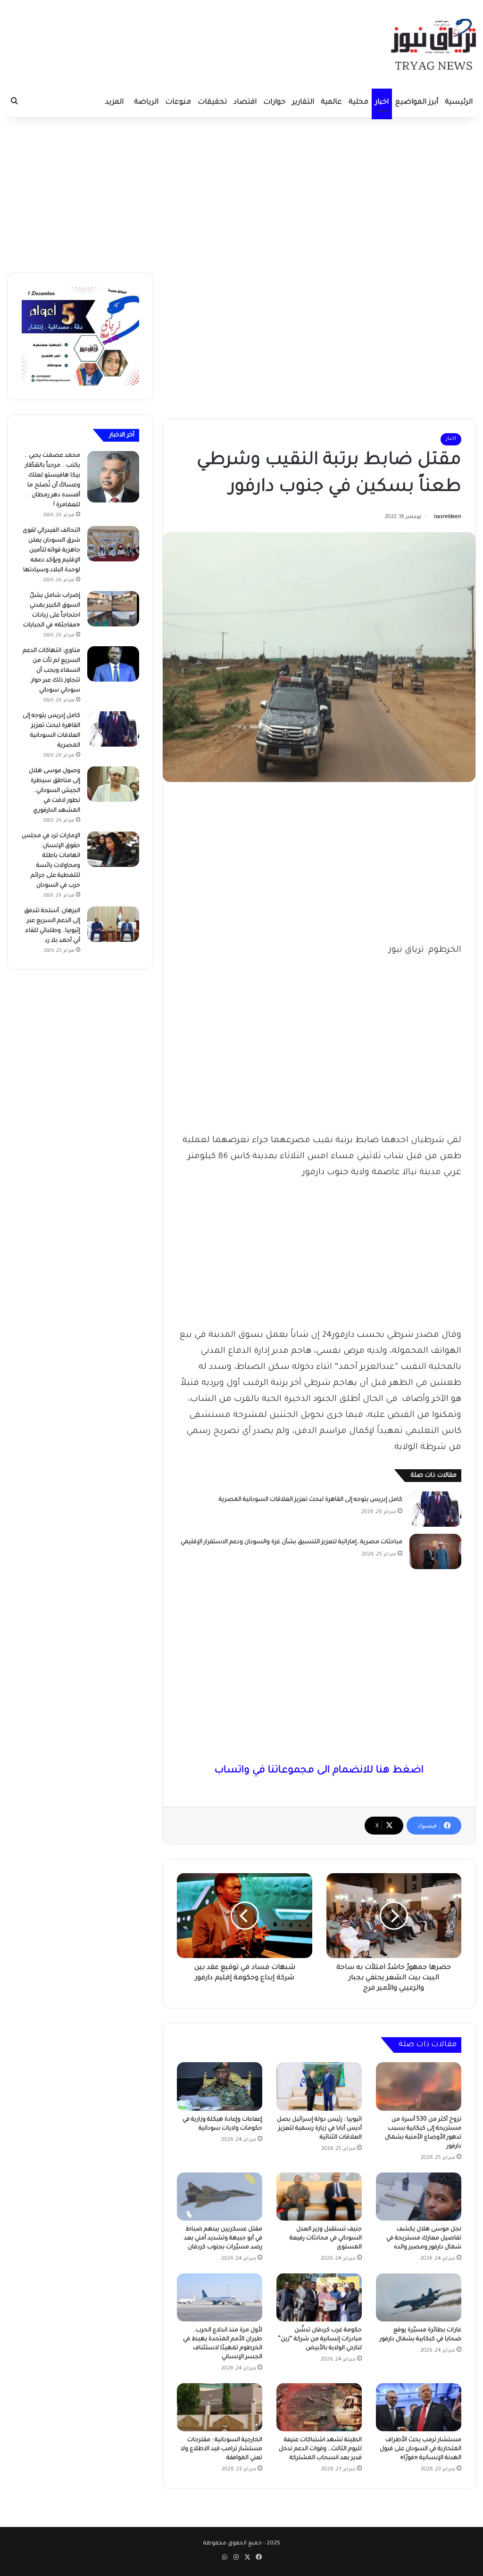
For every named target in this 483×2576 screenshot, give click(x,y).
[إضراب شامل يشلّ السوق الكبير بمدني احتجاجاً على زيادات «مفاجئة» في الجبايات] (113, 609)
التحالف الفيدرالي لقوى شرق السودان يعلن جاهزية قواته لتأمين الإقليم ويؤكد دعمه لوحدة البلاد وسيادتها (51, 551)
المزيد (114, 103)
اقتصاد (245, 103)
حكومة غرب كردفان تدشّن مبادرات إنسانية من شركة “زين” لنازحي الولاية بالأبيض (320, 2339)
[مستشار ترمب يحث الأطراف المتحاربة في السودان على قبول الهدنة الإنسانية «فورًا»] (419, 2407)
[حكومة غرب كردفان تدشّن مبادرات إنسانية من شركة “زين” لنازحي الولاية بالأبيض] (319, 2297)
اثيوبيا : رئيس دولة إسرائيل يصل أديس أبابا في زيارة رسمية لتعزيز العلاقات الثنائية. (319, 2129)
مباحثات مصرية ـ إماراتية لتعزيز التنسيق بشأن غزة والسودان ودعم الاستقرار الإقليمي (291, 1542)
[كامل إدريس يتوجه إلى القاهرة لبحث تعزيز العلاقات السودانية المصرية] (435, 1509)
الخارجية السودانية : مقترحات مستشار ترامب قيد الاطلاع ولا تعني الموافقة (221, 2449)
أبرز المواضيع (417, 103)
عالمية (331, 103)
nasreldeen (448, 517)
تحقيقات (212, 103)
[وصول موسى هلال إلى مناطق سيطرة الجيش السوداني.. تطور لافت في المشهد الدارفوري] (113, 784)
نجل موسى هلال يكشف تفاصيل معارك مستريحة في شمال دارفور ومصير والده (424, 2239)
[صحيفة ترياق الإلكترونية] (433, 44)
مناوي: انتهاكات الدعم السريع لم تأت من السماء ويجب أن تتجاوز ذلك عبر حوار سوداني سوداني (51, 671)
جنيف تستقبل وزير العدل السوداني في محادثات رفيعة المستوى (326, 2239)
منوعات (178, 103)
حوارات (274, 103)
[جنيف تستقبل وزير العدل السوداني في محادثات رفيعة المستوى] (319, 2197)
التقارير (303, 103)
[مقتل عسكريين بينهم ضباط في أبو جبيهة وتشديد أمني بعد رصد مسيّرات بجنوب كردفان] (220, 2197)
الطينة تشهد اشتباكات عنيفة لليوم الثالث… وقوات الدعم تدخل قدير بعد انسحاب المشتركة (320, 2449)
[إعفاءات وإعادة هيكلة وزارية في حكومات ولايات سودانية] (220, 2086)
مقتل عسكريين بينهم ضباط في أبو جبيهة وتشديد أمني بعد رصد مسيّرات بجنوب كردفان (223, 2239)
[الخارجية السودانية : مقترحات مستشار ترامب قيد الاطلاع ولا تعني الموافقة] (220, 2407)
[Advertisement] (241, 192)
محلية (358, 103)
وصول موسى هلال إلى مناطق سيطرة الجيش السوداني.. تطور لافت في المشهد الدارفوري (54, 791)
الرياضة (146, 103)
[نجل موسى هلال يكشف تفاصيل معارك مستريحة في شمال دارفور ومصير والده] (419, 2197)
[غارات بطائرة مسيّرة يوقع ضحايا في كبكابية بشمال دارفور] (419, 2297)
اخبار (382, 103)
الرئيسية (459, 103)
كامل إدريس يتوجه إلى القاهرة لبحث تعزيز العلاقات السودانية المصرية (311, 1500)
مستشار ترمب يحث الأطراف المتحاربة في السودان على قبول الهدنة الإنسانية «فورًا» (421, 2449)
